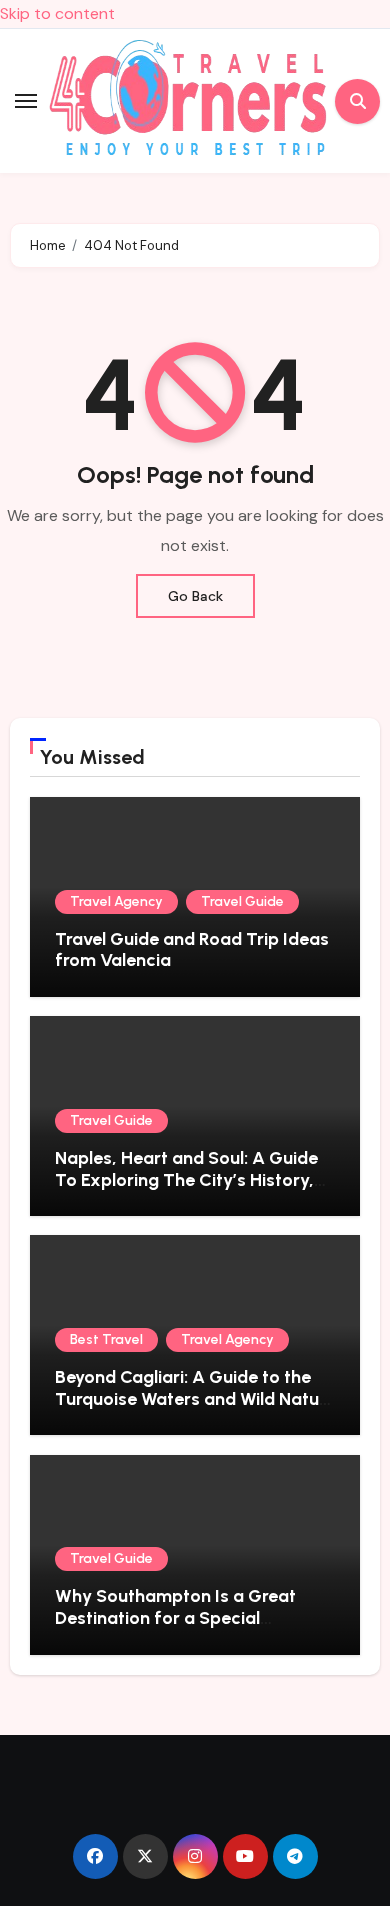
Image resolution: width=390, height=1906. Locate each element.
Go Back (195, 596)
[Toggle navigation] (26, 101)
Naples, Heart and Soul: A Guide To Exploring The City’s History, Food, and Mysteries (186, 1179)
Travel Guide (242, 901)
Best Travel (106, 1339)
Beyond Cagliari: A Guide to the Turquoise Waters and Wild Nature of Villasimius (195, 1398)
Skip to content (57, 13)
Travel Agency (116, 901)
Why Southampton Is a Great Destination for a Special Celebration (175, 1617)
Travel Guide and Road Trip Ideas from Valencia (192, 950)
